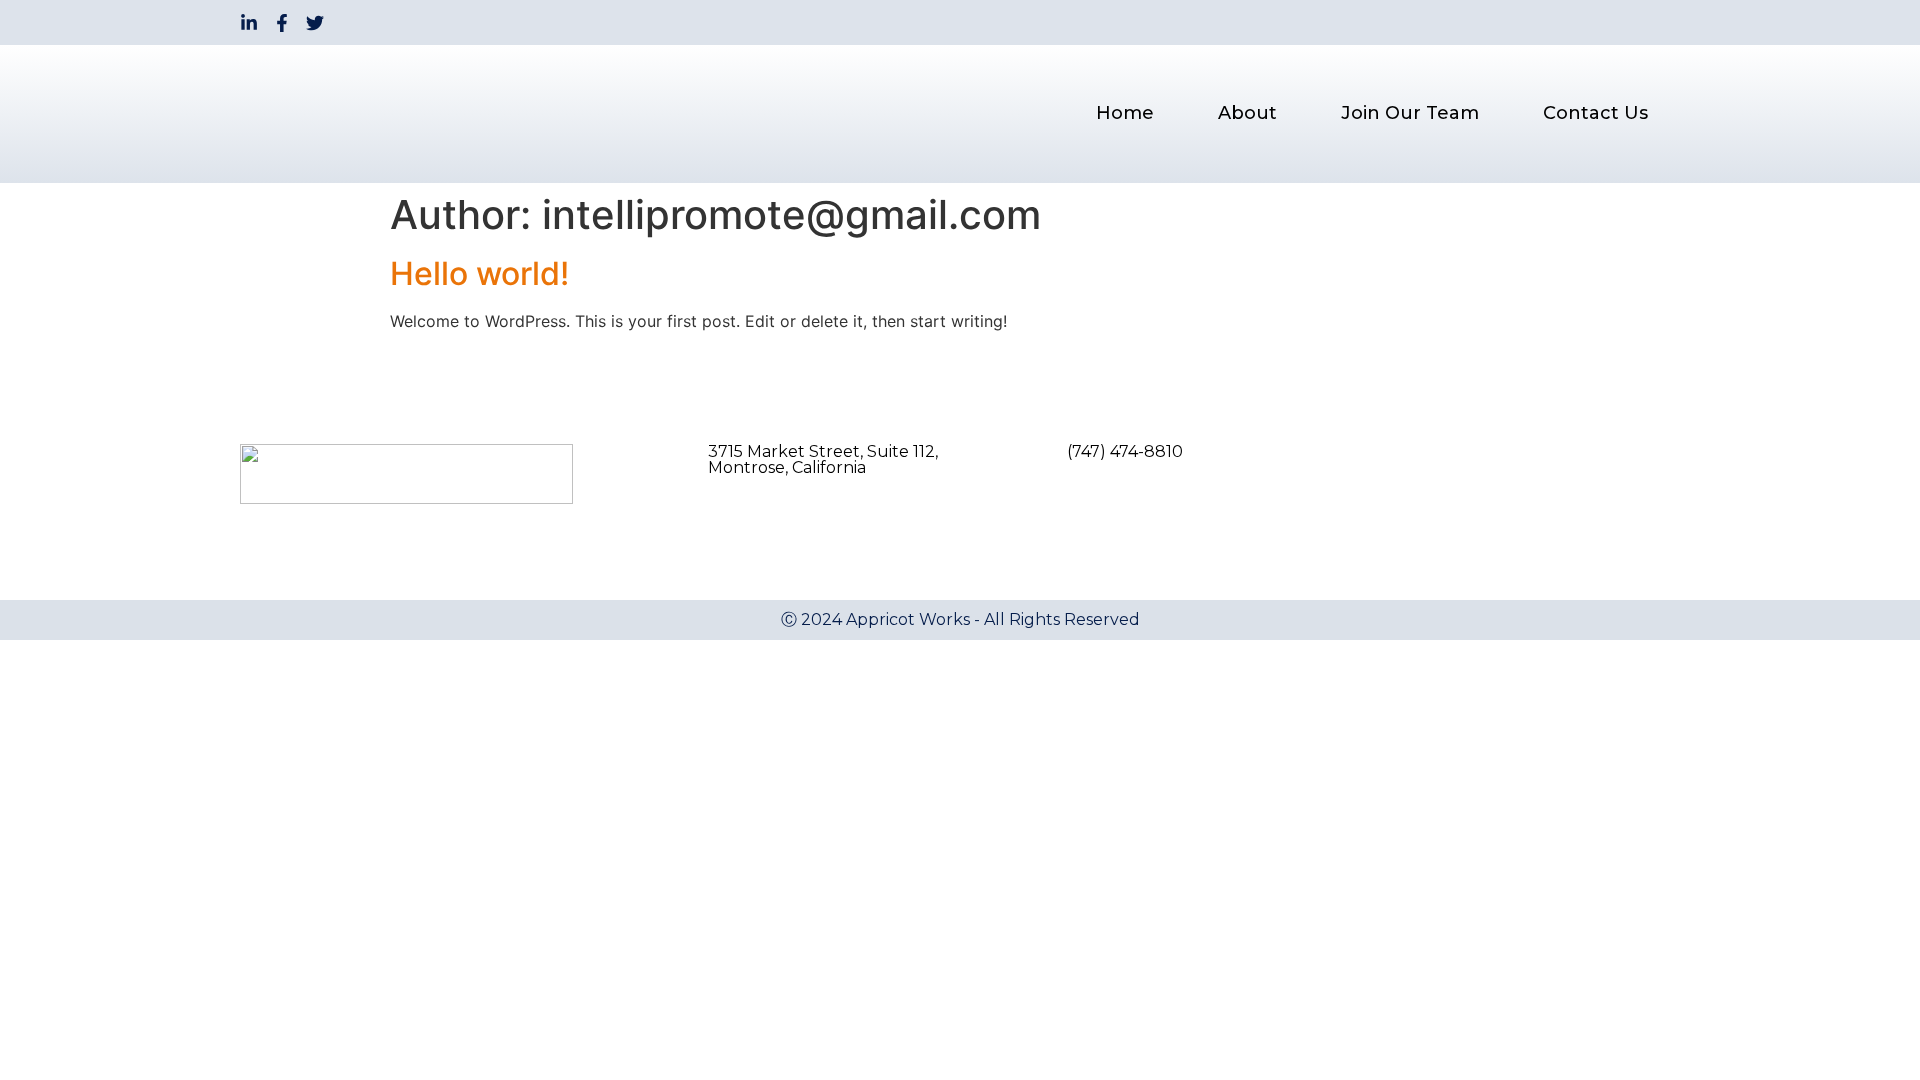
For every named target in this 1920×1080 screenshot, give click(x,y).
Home (1125, 113)
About (1247, 113)
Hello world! (479, 273)
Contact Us (1595, 113)
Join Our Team (1410, 113)
